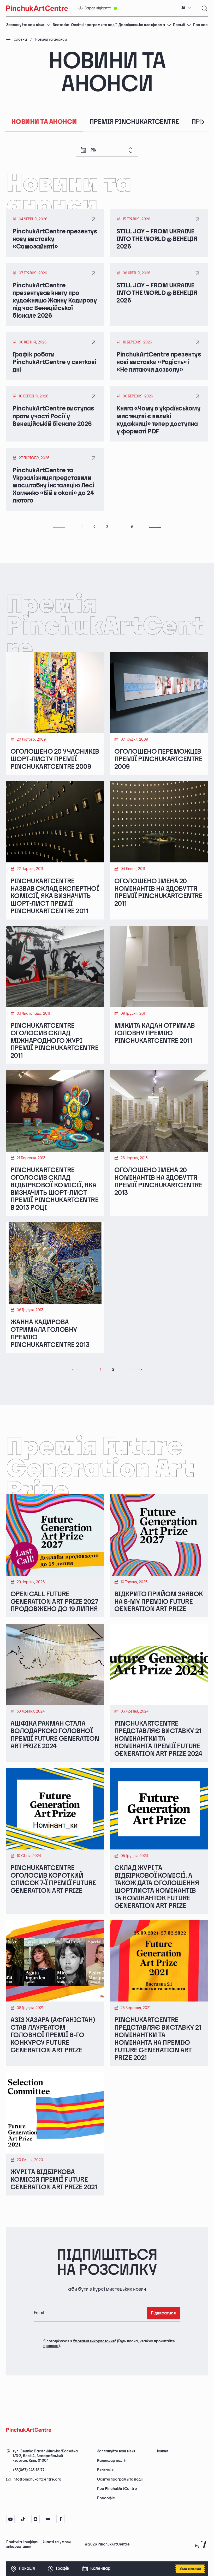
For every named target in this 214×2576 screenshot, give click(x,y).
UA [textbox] (183, 8)
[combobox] (186, 8)
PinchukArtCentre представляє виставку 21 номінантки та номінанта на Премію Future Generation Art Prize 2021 (158, 2039)
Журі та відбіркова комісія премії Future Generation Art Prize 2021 (54, 2180)
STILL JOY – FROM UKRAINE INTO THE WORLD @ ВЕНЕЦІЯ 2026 (157, 239)
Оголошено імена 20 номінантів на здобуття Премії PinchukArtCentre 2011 (158, 893)
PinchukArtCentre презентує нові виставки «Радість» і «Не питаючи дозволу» (159, 362)
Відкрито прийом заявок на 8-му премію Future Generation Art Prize (159, 1602)
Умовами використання (94, 2341)
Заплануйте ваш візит (25, 25)
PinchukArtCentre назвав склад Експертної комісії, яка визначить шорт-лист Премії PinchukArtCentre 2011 (55, 897)
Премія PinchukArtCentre (134, 122)
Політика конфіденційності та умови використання (38, 2544)
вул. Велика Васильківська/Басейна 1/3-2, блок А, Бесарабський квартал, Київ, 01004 (45, 2456)
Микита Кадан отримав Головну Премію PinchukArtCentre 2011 (155, 1034)
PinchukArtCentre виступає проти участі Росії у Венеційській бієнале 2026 (53, 416)
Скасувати (120, 2553)
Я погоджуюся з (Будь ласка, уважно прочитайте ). (109, 2344)
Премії (179, 25)
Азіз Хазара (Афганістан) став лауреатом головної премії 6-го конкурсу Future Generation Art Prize (53, 2035)
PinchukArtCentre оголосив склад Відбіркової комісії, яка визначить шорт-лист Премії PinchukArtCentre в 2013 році (54, 1189)
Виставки (61, 25)
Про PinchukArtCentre (117, 2489)
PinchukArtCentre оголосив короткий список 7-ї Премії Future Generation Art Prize (53, 1880)
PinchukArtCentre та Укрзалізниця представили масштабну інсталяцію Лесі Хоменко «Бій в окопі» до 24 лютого (53, 485)
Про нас (200, 25)
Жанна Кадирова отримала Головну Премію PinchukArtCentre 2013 (50, 1334)
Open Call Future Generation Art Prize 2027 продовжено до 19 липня (54, 1602)
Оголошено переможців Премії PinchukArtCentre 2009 (158, 760)
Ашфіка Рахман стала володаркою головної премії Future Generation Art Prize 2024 (55, 1735)
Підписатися (163, 2313)
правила (51, 2346)
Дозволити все (81, 2553)
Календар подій (111, 2461)
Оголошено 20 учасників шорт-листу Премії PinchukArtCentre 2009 (55, 760)
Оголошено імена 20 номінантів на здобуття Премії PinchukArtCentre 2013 (158, 1182)
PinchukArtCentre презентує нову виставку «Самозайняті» (55, 239)
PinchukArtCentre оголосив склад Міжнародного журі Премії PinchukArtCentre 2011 (54, 1041)
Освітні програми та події (94, 25)
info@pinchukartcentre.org (37, 2479)
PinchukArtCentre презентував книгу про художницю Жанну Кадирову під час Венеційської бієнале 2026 (55, 301)
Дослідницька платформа (142, 25)
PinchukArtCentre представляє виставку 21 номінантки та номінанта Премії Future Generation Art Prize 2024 (158, 1739)
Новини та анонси (44, 122)
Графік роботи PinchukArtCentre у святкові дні (54, 362)
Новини (162, 2451)
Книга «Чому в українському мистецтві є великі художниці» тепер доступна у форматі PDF (159, 420)
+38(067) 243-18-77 (29, 2470)
